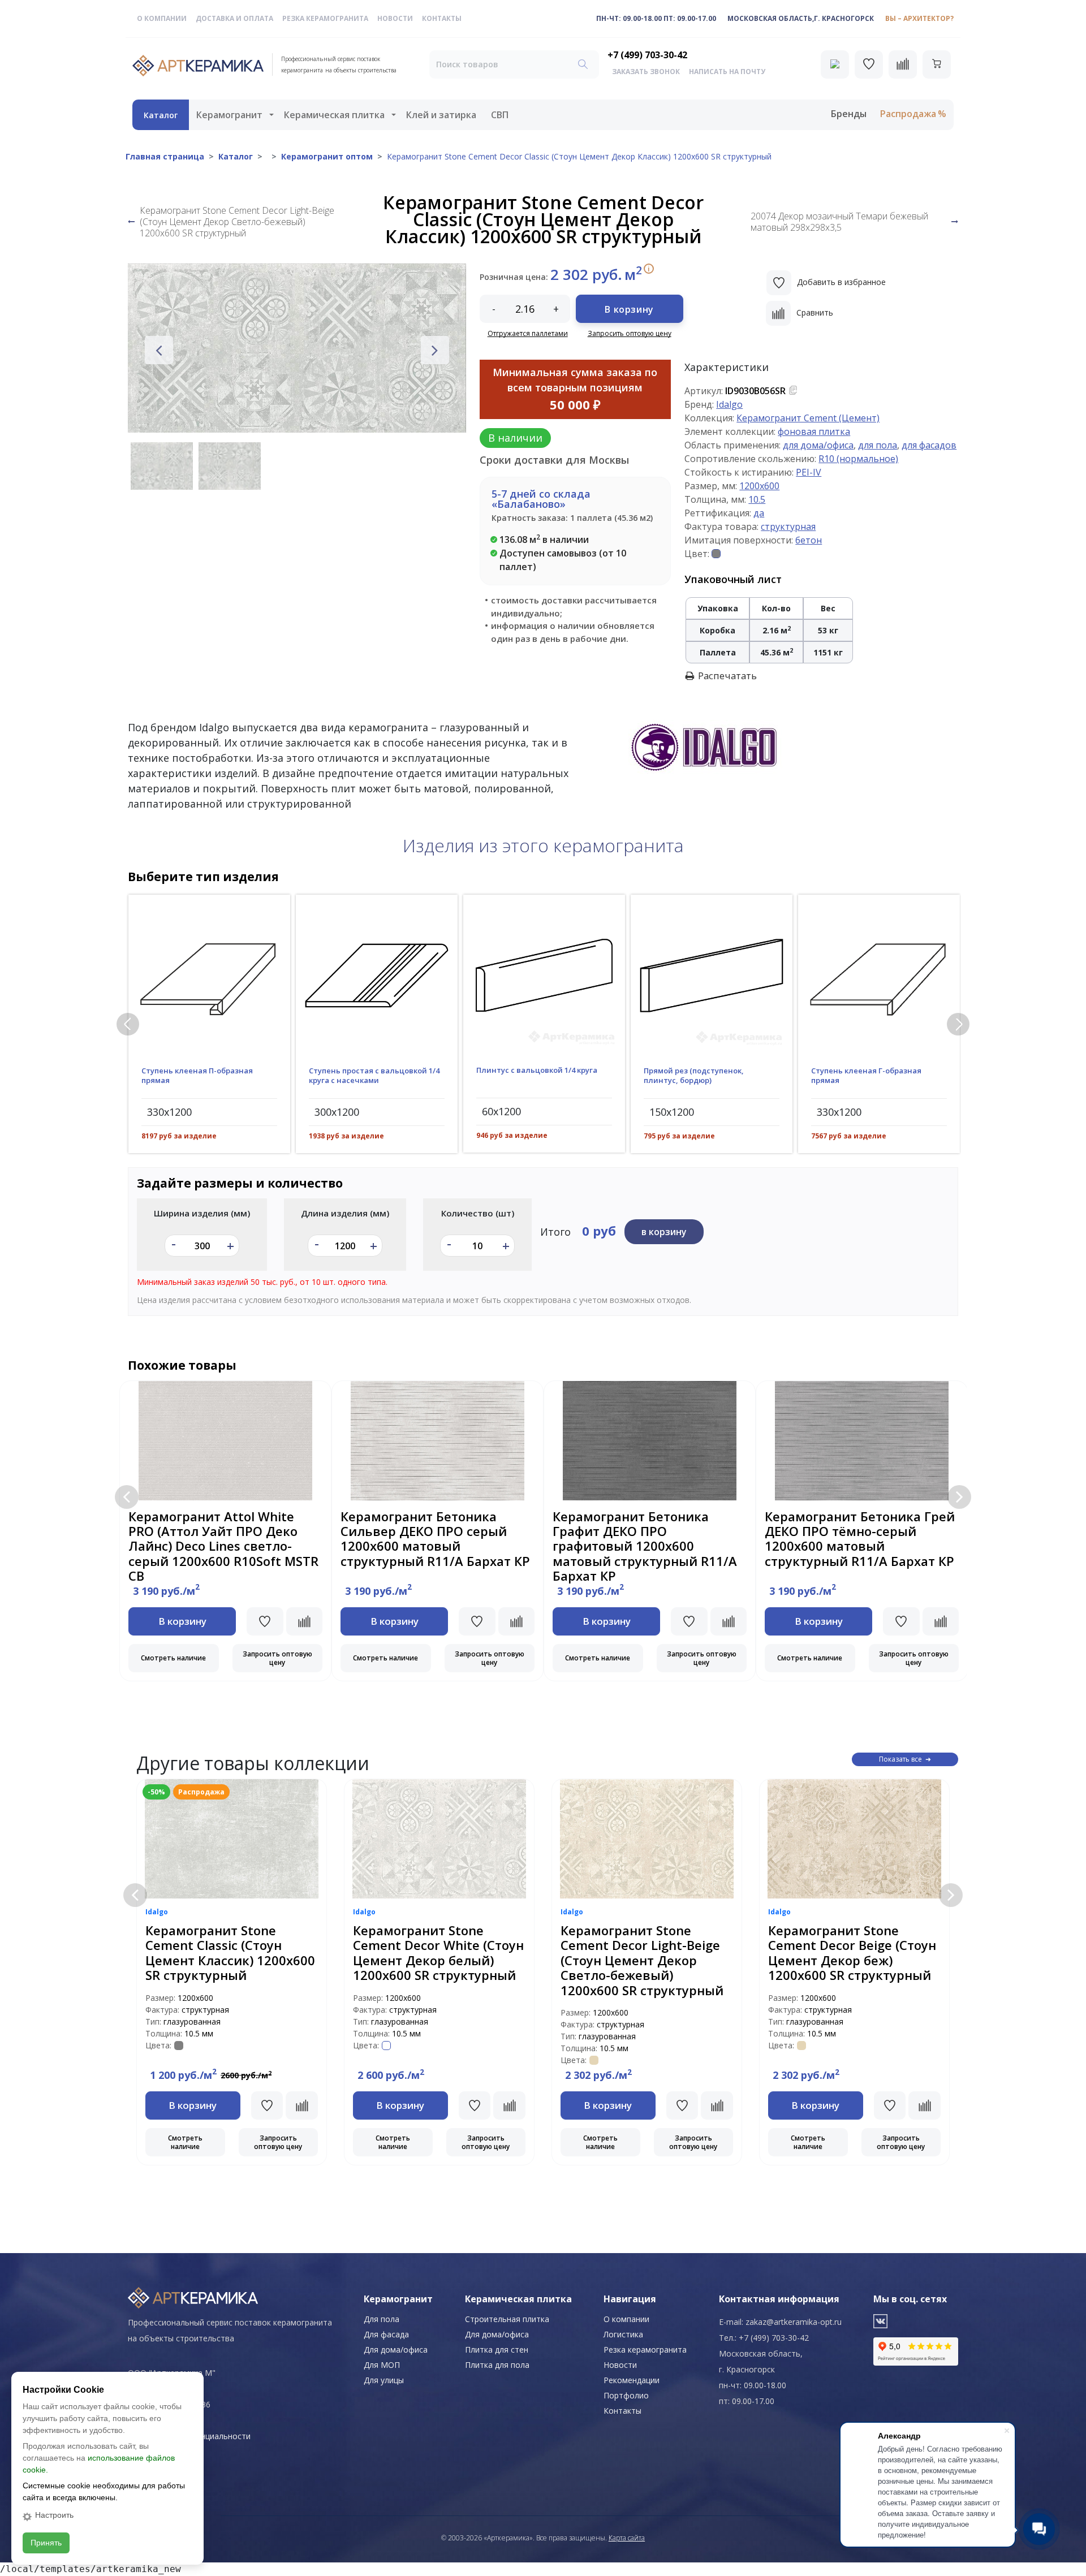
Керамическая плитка (334, 115)
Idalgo (729, 404)
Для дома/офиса (396, 2350)
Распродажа (908, 114)
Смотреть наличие (173, 1658)
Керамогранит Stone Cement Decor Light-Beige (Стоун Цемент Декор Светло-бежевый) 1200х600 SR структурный (237, 222)
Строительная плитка (507, 2319)
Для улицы (384, 2380)
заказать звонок (646, 72)
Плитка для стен (497, 2350)
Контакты (442, 18)
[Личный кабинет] (835, 64)
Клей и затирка (441, 115)
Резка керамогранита (325, 18)
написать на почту (727, 72)
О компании (162, 18)
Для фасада (386, 2334)
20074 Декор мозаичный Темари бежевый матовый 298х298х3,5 (839, 222)
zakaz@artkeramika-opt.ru (794, 2322)
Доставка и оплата (234, 18)
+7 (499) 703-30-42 (647, 55)
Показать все (900, 1759)
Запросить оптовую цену (630, 333)
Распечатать (727, 676)
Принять (46, 2543)
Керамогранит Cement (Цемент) (808, 418)
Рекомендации (632, 2380)
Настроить (54, 2515)
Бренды (849, 114)
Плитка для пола (497, 2365)
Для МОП (382, 2365)
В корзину (629, 309)
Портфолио (626, 2395)
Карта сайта (627, 2538)
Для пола (382, 2319)
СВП (500, 115)
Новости (395, 18)
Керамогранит (229, 115)
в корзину (664, 1232)
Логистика (623, 2334)
